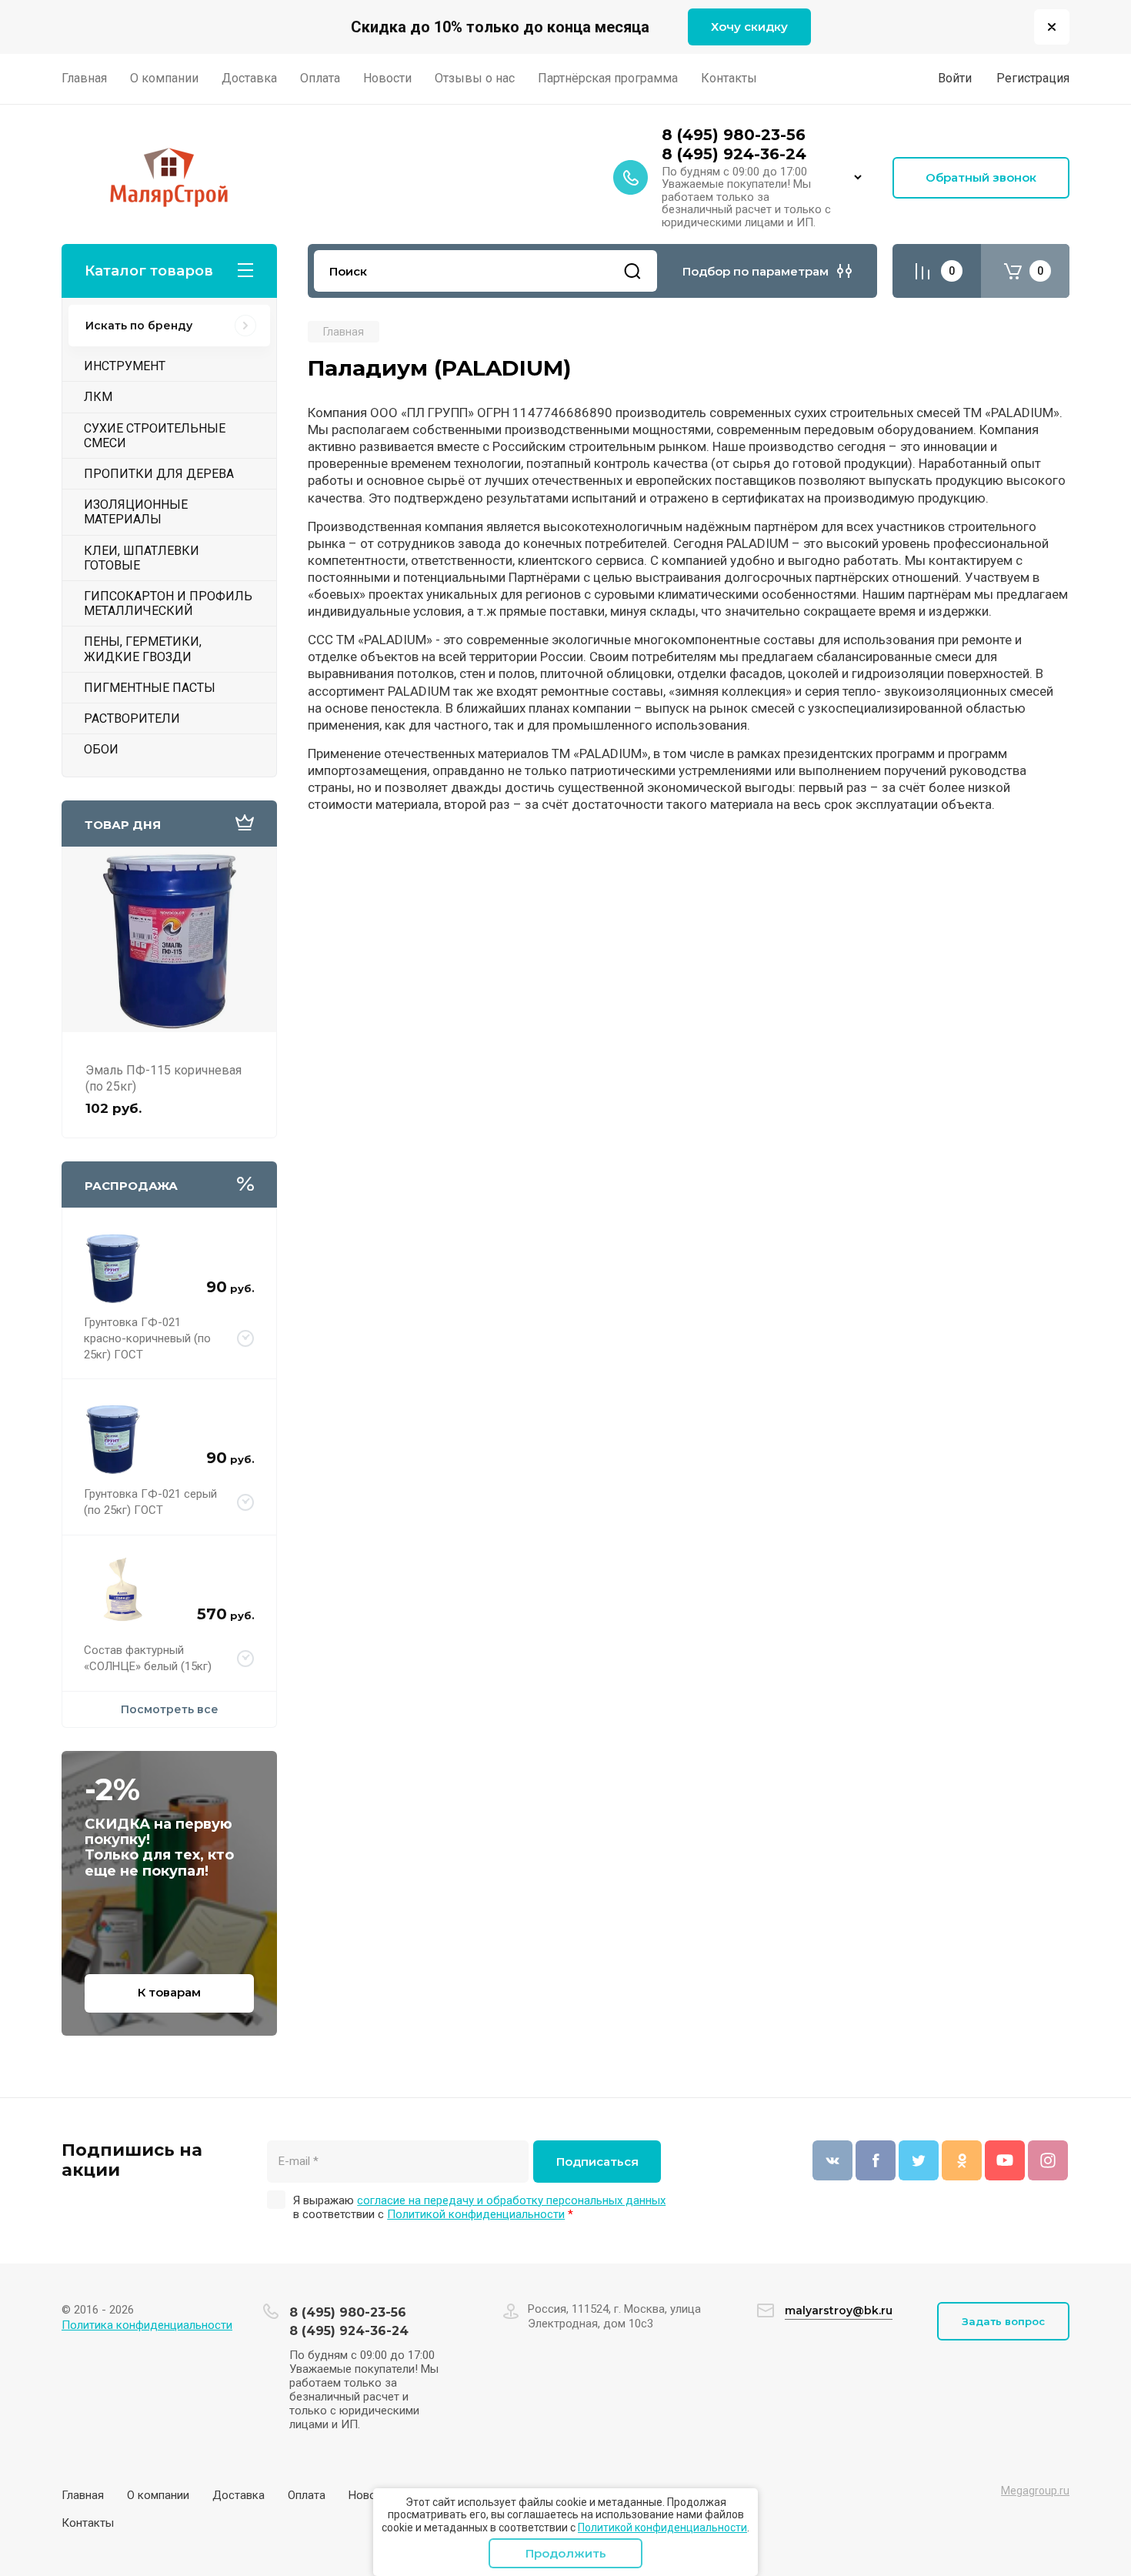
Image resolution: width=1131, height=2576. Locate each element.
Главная (83, 2495)
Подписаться (597, 2162)
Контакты (88, 2523)
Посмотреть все (170, 1709)
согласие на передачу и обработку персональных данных (511, 2200)
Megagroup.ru (1035, 2491)
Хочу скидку (749, 27)
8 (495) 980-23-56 (734, 135)
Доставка (239, 2495)
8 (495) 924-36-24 (734, 154)
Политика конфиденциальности (147, 2325)
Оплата (307, 2495)
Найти (632, 271)
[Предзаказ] (246, 1339)
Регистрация (1033, 78)
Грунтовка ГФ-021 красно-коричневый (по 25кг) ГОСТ (147, 1338)
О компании (158, 2495)
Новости (371, 2495)
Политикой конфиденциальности (662, 2528)
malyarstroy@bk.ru (839, 2310)
